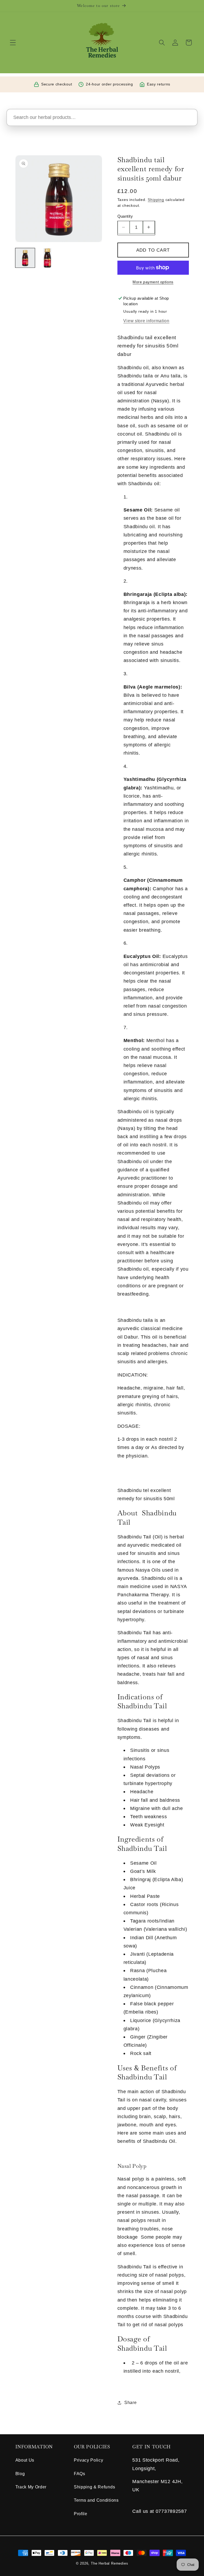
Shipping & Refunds (94, 2487)
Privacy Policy (89, 2460)
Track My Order (31, 2487)
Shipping (156, 200)
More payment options (153, 282)
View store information (146, 321)
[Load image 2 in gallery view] (47, 258)
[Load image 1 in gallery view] (25, 258)
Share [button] (130, 2402)
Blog (20, 2474)
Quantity (125, 216)
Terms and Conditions (96, 2500)
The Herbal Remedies (109, 2564)
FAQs (80, 2474)
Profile (81, 2514)
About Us (25, 2460)
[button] (13, 43)
